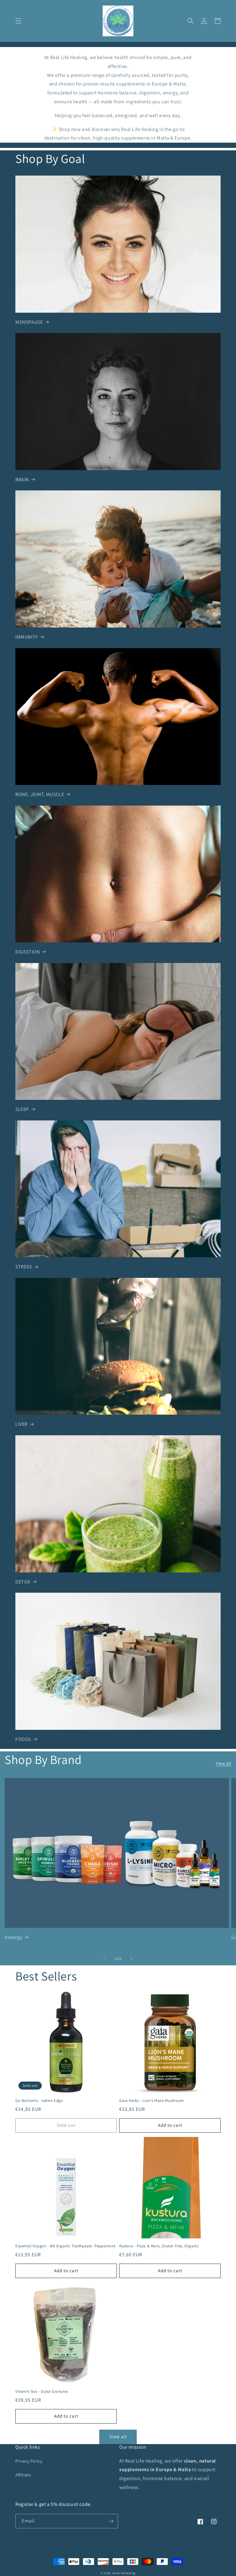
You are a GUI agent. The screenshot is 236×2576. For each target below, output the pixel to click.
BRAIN (22, 480)
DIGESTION (28, 952)
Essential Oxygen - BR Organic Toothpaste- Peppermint (65, 2246)
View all (224, 1763)
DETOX (23, 1582)
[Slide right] (132, 1959)
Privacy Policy (29, 2461)
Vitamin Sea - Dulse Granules (42, 2392)
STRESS (24, 1267)
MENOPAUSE (29, 322)
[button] (18, 21)
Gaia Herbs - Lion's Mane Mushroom (152, 2101)
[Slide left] (104, 1959)
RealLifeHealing (124, 2573)
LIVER (22, 1424)
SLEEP (22, 1109)
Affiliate (23, 2475)
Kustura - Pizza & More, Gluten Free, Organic (159, 2246)
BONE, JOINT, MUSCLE (40, 794)
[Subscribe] (111, 2521)
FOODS (23, 1739)
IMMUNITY (27, 637)
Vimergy (13, 1937)
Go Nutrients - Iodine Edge (39, 2101)
